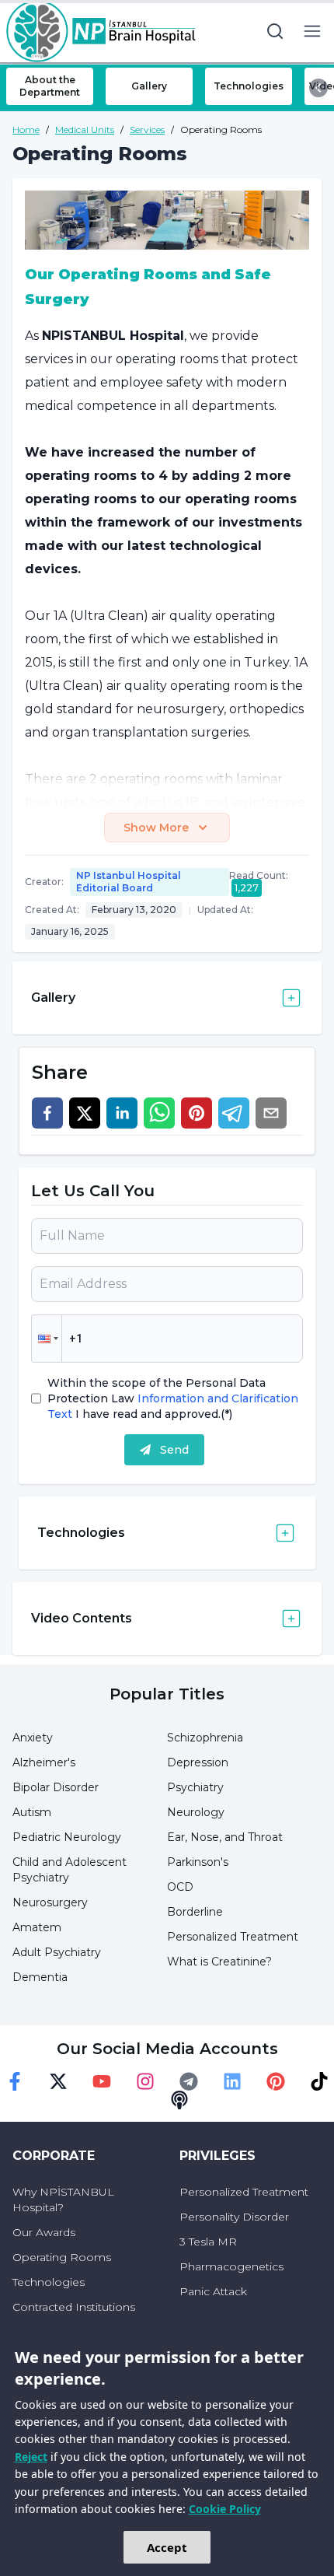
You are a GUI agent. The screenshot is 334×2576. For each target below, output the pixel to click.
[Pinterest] (276, 2081)
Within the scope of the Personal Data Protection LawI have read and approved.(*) (173, 1398)
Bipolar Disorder (56, 1787)
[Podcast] (179, 2100)
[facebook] (47, 1113)
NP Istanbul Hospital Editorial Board (129, 882)
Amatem (37, 1927)
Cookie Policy (225, 2509)
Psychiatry (195, 1787)
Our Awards (44, 2232)
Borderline (195, 1912)
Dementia (40, 1977)
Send (174, 1450)
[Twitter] (58, 2081)
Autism (32, 1812)
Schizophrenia (205, 1738)
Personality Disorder (234, 2217)
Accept (167, 2547)
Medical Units (85, 129)
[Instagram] (145, 2081)
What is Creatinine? (219, 1962)
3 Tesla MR (208, 2242)
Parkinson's (198, 1862)
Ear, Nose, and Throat (225, 1837)
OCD (180, 1887)
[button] (47, 1339)
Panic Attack (213, 2291)
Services (147, 129)
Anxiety (33, 1738)
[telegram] (234, 1113)
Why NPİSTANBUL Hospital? (63, 2200)
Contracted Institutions (74, 2307)
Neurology (196, 1812)
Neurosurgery (50, 1902)
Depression (198, 1762)
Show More (156, 828)
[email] (271, 1113)
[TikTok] (319, 2081)
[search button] (275, 31)
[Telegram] (189, 2081)
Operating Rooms (62, 2257)
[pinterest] (197, 1113)
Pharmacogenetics (231, 2266)
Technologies (49, 2282)
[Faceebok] (15, 2081)
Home (26, 129)
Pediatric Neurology (67, 1837)
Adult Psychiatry (57, 1952)
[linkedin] (122, 1113)
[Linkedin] (232, 2081)
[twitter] (85, 1113)
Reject (31, 2457)
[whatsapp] (159, 1113)
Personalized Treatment (233, 1937)
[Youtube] (102, 2081)
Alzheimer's (44, 1762)
